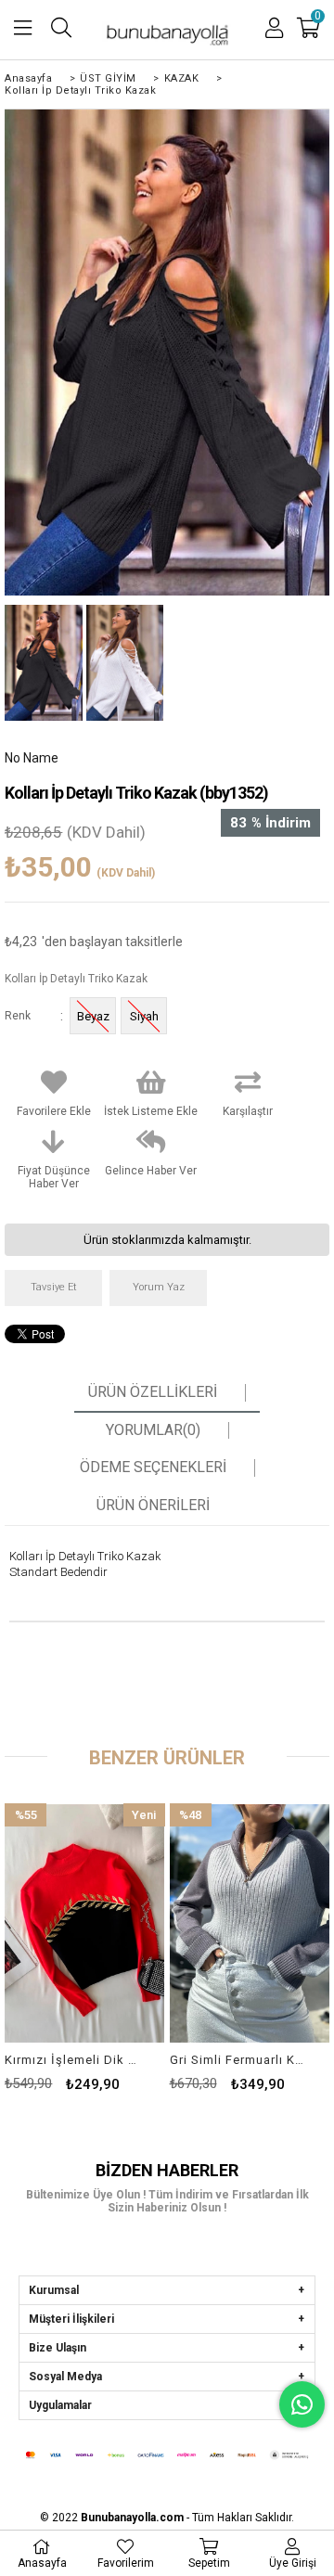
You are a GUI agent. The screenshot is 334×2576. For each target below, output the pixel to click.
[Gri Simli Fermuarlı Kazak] (250, 1923)
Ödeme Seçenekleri (153, 1467)
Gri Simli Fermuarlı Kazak (238, 2060)
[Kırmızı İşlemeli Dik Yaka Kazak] (84, 1923)
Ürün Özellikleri (153, 1392)
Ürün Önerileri (153, 1506)
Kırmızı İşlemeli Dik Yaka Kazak (73, 2060)
